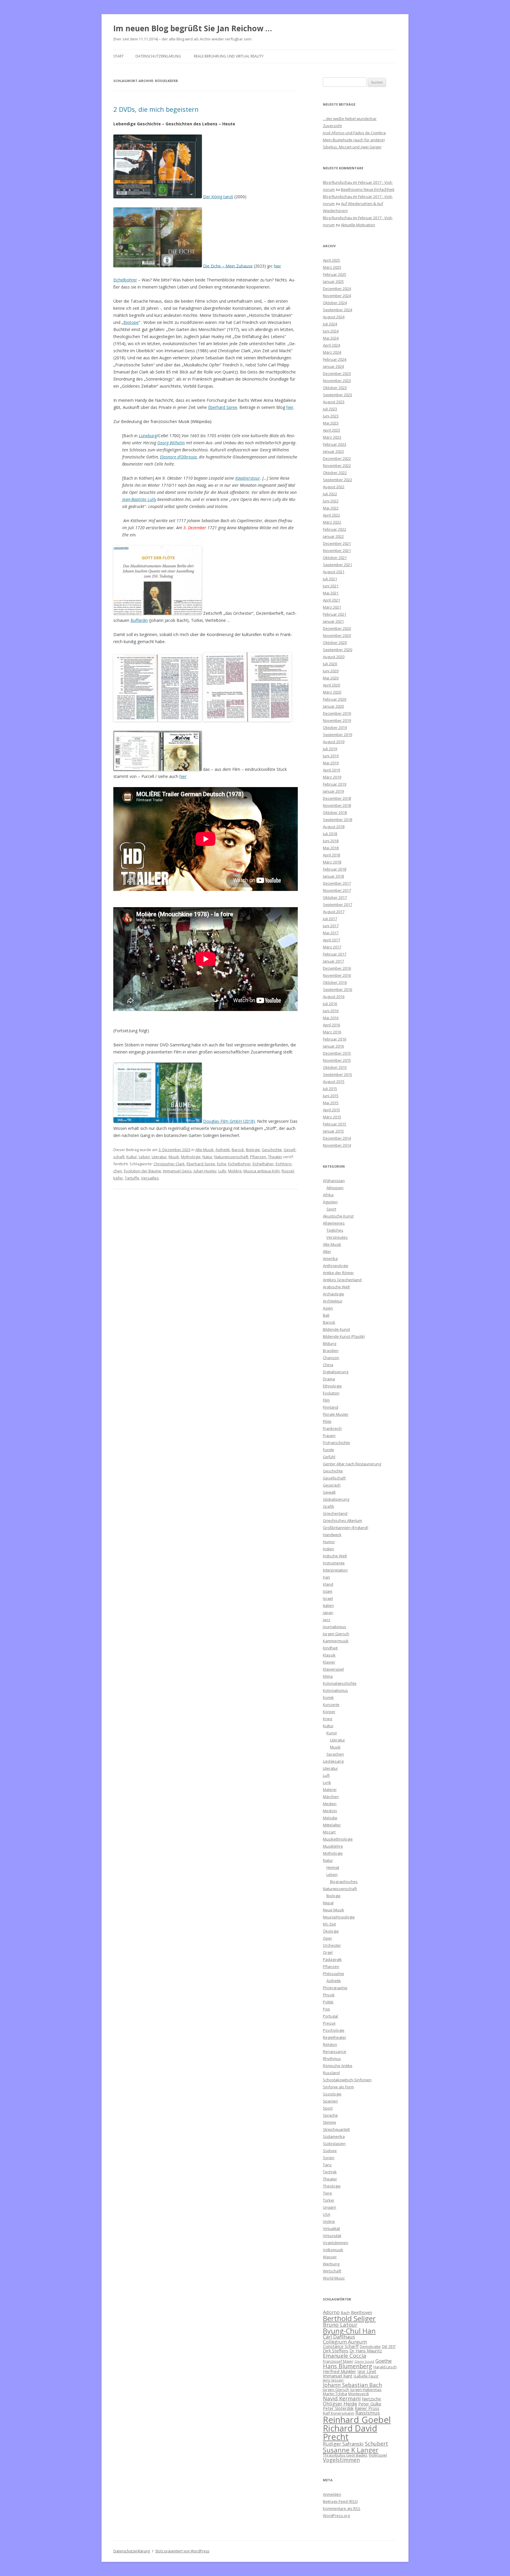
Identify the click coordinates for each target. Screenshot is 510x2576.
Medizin (330, 1811)
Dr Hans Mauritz (366, 2351)
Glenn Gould (364, 2362)
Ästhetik (223, 1150)
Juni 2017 (331, 926)
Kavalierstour (248, 478)
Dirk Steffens (336, 2351)
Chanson (331, 1358)
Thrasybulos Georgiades (345, 2455)
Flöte (327, 1421)
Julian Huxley (205, 1171)
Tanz (327, 2165)
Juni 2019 (331, 756)
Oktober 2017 (335, 897)
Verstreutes (337, 1237)
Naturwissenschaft (231, 1157)
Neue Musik (334, 1910)
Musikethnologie (338, 1839)
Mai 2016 (331, 1018)
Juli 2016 (330, 1004)
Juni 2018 (331, 841)
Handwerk (332, 1535)
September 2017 (337, 904)
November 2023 (337, 381)
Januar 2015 (333, 1131)
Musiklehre (333, 1846)
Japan (328, 1613)
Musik (174, 1157)
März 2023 (332, 437)
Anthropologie (336, 1266)
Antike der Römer (338, 1273)
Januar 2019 (333, 791)
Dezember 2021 (337, 543)
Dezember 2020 (337, 628)
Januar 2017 (333, 961)
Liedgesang (333, 1761)
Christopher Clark (169, 1164)
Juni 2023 (331, 416)
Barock (238, 1150)
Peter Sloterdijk (338, 2408)
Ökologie (331, 1931)
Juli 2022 (330, 494)
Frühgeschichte (336, 1443)
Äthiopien (335, 1188)
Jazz (327, 1620)
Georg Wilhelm (171, 443)
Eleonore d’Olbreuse (178, 457)
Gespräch (332, 1485)
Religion (330, 2044)
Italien (328, 1605)
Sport (331, 1209)
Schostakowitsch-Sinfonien (347, 2080)
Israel (328, 1598)
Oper (327, 1938)
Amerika (330, 1258)
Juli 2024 (330, 324)
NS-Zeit (329, 1924)
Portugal (330, 2016)
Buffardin (139, 620)
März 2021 (332, 607)
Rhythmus (332, 2059)
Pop (326, 2009)
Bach (345, 2313)
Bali (326, 1315)
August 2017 (334, 912)
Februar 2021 (335, 614)
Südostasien (334, 2144)
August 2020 (334, 657)
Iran (326, 1577)
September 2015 (337, 1074)
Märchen (331, 1797)
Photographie (335, 1988)
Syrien (329, 2158)
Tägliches (335, 1230)
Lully (222, 1171)
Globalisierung (336, 1499)
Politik (328, 2002)
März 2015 (332, 1117)
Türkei (328, 2200)
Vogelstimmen (336, 2243)
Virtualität (331, 2228)
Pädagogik (332, 1959)
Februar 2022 (335, 529)
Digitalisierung (336, 1372)
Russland (331, 2073)
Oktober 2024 (335, 303)
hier (277, 266)
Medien (330, 1804)
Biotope (131, 322)
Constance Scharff (341, 2346)
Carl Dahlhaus (339, 2337)
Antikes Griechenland (342, 1280)
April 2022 (331, 515)
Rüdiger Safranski (343, 2444)
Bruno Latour (340, 2325)
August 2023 (334, 402)
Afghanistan (334, 1181)
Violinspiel (378, 2455)
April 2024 (331, 345)
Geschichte (272, 1150)
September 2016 (337, 989)
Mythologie (191, 1157)
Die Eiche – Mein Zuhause (228, 266)
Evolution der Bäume (143, 1171)
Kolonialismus (335, 1690)
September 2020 (337, 650)
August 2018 (334, 827)
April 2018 (331, 855)
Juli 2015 (330, 1089)
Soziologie (332, 2094)
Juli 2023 (330, 409)
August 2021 (334, 572)
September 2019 (337, 735)
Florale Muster (336, 1414)
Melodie (330, 1818)
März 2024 (332, 352)
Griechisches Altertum (343, 1520)
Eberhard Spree (223, 407)
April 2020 (331, 685)
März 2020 (332, 692)
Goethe (384, 2361)
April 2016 (331, 1025)
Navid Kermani (342, 2398)
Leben (144, 1157)
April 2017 (331, 940)
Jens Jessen (333, 2380)
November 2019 (337, 720)
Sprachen (335, 1754)
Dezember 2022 (337, 458)
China (328, 1365)
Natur (207, 1157)
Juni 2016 (331, 1011)
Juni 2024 (331, 331)
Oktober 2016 (335, 982)
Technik (330, 2172)
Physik (329, 1995)
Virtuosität (332, 2236)
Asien (328, 1308)
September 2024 (337, 310)
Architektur (333, 1301)
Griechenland (335, 1513)
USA (327, 2214)
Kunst (332, 1733)
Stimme (330, 2122)
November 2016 (337, 975)
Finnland (331, 1407)
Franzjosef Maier (338, 2361)
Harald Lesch (385, 2367)
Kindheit (330, 1648)
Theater (275, 1157)
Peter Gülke (370, 2404)
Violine (329, 2221)
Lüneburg (148, 436)
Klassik (329, 1655)
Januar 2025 (333, 281)
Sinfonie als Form (338, 2087)
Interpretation (335, 1570)
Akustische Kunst (338, 1216)
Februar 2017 (335, 954)
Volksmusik (333, 2250)
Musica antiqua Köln (262, 1171)
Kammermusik (336, 1641)
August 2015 (334, 1081)
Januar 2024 (333, 366)
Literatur (159, 1157)
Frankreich (332, 1428)
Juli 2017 (330, 919)
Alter (327, 1251)
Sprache (330, 2115)
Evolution (331, 1393)
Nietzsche (371, 2399)
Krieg (327, 1719)
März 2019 (332, 777)
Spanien (330, 2101)
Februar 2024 (335, 359)
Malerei (330, 1790)
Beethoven (362, 2312)
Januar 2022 (333, 536)
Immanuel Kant (338, 2376)
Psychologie (334, 2030)
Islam (328, 1591)
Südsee (330, 2151)
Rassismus (368, 2413)
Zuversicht (332, 126)
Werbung (331, 2264)
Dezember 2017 (337, 883)
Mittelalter (332, 1825)
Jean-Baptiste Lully (139, 499)
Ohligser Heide (340, 2404)
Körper (329, 1712)
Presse (329, 2023)
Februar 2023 (335, 444)
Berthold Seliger (349, 2318)
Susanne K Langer (351, 2450)
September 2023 (337, 395)
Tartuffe (132, 1178)
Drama (329, 1379)
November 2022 (337, 466)
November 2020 (337, 635)
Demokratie (370, 2346)
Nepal (328, 1903)
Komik (328, 1697)
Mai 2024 (331, 338)
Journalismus (335, 1627)
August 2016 (334, 997)
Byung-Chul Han (349, 2331)
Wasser (330, 2257)
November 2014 (337, 1145)
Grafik (328, 1506)
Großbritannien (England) (345, 1528)
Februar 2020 (335, 699)
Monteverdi (359, 2394)
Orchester (332, 1945)
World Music (334, 2278)
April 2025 (331, 260)
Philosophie (334, 1974)
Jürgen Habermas (366, 2390)
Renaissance (335, 2051)
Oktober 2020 (335, 643)
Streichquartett (336, 2129)
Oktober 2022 (335, 473)
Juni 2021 (331, 586)
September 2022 (337, 480)
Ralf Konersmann (339, 2413)
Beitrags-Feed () (340, 2501)
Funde (328, 1450)
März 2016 (332, 1032)
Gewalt (329, 1492)
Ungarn (330, 2207)
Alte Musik (205, 1150)
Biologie (253, 1150)
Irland (328, 1584)
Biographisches (344, 1882)
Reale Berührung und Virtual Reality (229, 56)
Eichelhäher (263, 1164)
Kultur (132, 1157)
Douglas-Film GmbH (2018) (229, 1121)
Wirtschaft (332, 2271)
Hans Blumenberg (348, 2366)
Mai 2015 (331, 1103)
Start (118, 56)
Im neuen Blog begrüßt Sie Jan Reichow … (193, 28)
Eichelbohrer (125, 280)
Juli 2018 (330, 834)
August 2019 (334, 742)
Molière (235, 1171)
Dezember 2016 (337, 968)
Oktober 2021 (335, 558)
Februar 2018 (335, 869)
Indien (328, 1549)
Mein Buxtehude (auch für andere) (354, 140)
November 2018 (337, 805)
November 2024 (337, 296)
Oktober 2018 (335, 812)
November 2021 (337, 550)
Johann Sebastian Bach (352, 2385)
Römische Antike (338, 2066)
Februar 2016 (335, 1039)
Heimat (333, 1867)
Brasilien (331, 1351)
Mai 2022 (331, 508)
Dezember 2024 (337, 289)
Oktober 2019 (335, 727)
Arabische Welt (336, 1287)
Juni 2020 (331, 671)
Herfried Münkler (340, 2371)
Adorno (331, 2312)
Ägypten (330, 1202)
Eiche (222, 1164)
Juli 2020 (330, 664)
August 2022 (334, 487)
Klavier (329, 1662)
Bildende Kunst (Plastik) (344, 1336)
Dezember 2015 (337, 1053)
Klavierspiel (333, 1669)
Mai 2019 (331, 763)
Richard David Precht (350, 2432)
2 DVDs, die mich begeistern (156, 109)
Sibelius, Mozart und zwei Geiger (352, 147)
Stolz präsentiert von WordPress (182, 2551)
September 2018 (337, 820)
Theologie (332, 2186)
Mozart (329, 1832)
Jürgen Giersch (336, 1634)
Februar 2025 (335, 274)
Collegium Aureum (345, 2342)
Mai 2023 (331, 423)
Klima (328, 1676)
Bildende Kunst (336, 1329)
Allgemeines (334, 1223)
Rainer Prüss (367, 2408)
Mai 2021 (331, 593)
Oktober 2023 (335, 388)
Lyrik (327, 1782)
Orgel (328, 1952)
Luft (326, 1775)
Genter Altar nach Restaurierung (352, 1464)
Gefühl (329, 1457)
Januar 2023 (333, 451)
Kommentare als (342, 2508)
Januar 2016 (333, 1046)
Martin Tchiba (335, 2394)
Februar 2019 (335, 784)
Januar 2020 (333, 706)
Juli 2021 (330, 579)
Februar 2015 (335, 1124)
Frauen (329, 1436)
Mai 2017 (331, 933)
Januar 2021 (333, 621)
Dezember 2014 (337, 1138)
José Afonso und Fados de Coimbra (354, 133)
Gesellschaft (334, 1478)
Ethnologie (332, 1386)
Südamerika (334, 2136)
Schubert (376, 2443)
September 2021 (337, 565)
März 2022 (332, 522)
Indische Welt (335, 1556)
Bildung (330, 1343)
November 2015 (337, 1060)
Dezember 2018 (337, 798)
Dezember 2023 (337, 373)
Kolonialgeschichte (340, 1683)
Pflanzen (258, 1157)
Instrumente (334, 1563)
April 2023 (331, 430)
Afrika (328, 1195)
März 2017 (332, 947)
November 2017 (337, 890)
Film (326, 1400)
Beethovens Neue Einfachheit (368, 189)
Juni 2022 (331, 501)
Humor (329, 1542)
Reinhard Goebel (357, 2420)
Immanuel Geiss (177, 1171)
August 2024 (334, 317)
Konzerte (331, 1705)
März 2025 (332, 267)
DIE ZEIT (389, 2346)
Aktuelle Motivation (358, 225)
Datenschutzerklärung (158, 56)
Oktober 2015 (335, 1067)
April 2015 (331, 1110)
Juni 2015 (331, 1096)
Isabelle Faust (366, 2376)
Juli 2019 (330, 749)
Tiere (327, 2193)
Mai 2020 (331, 678)
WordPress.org (336, 2516)
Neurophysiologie (339, 1917)
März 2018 (332, 862)
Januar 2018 (333, 876)
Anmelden (332, 2494)
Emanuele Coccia (345, 2355)
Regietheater (335, 2037)
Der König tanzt (218, 197)
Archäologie (334, 1294)
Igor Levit (367, 2371)
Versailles (150, 1178)
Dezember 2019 (337, 713)
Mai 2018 (331, 848)
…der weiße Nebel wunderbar (350, 119)
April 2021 (331, 600)
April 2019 (331, 770)
